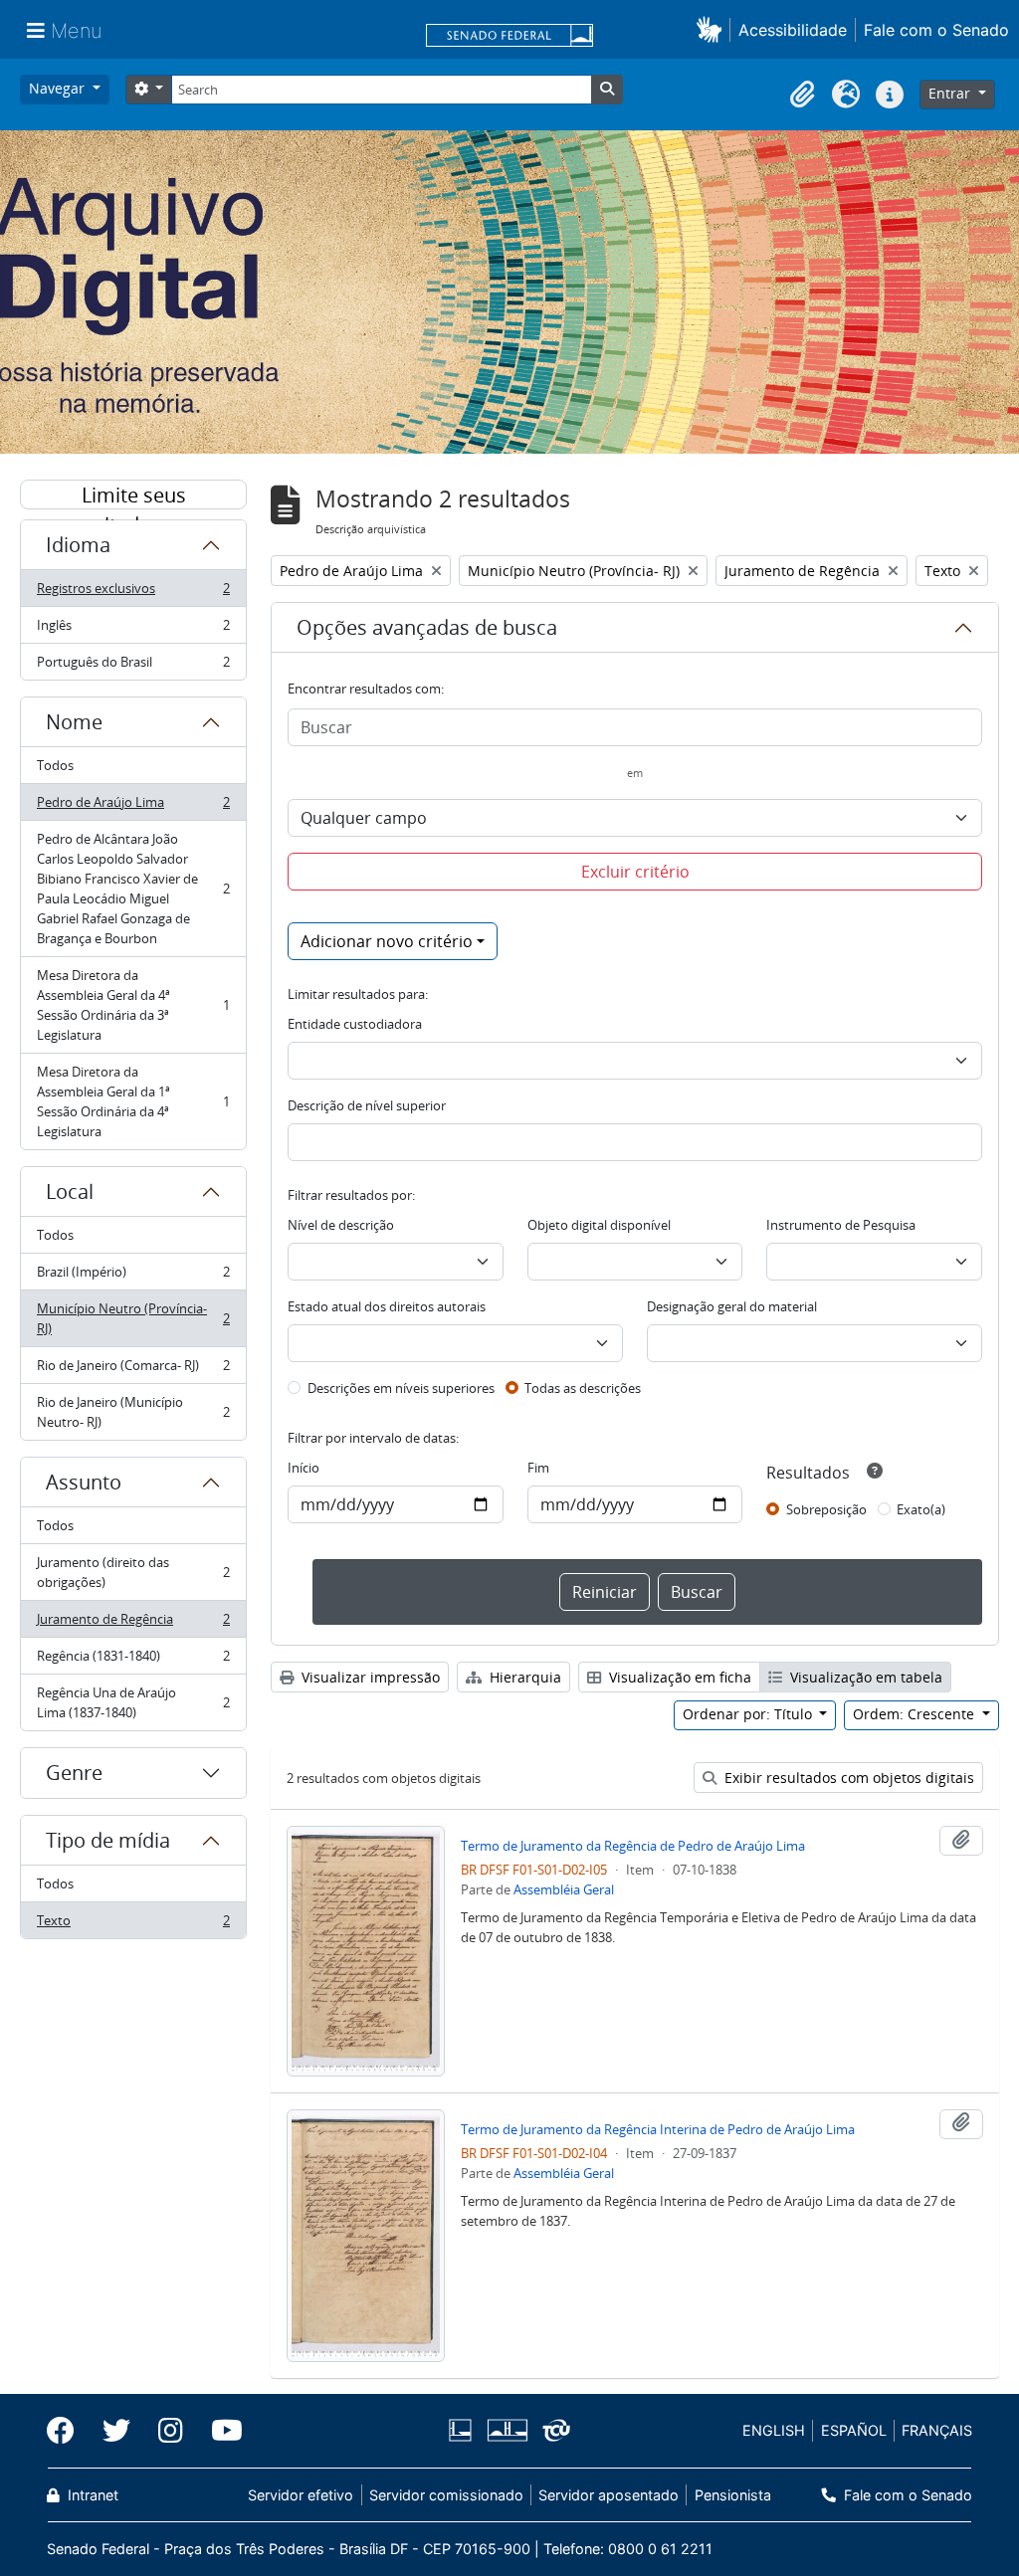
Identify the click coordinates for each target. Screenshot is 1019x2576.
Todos (55, 765)
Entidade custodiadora (355, 1024)
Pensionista (732, 2495)
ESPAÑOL (854, 2430)
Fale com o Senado (936, 30)
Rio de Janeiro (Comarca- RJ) (133, 1370)
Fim (538, 1468)
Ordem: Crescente (916, 1714)
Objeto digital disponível (599, 1225)
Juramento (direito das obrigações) (133, 1572)
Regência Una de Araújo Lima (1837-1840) (133, 1702)
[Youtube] (220, 2431)
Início (304, 1468)
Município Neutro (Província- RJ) (133, 1318)
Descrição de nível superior (367, 1105)
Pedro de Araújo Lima (133, 807)
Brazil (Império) (133, 1277)
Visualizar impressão (369, 1677)
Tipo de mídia (108, 1840)
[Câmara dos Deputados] (464, 2430)
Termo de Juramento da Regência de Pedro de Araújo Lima (633, 1846)
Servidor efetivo (301, 2495)
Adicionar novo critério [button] (387, 941)
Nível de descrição (341, 1225)
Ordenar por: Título (749, 1714)
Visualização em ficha (678, 1677)
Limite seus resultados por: (133, 495)
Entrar (951, 93)
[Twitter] (116, 2431)
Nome (74, 722)
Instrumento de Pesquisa (841, 1225)
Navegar (59, 88)
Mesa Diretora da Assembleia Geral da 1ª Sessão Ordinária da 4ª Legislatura (133, 1101)
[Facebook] (68, 2431)
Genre (74, 1773)
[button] (713, 29)
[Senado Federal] (509, 37)
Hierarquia (523, 1677)
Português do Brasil (133, 666)
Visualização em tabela (864, 1677)
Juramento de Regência (133, 1624)
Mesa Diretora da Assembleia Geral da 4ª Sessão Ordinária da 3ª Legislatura (133, 1005)
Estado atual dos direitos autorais (387, 1306)
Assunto (84, 1482)
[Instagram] (171, 2431)
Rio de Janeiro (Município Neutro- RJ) (133, 1412)
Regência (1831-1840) (133, 1661)
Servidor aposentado (609, 2495)
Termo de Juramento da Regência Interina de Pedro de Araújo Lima (658, 2129)
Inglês (133, 630)
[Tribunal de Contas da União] (553, 2430)
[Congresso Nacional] (507, 2430)
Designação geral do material (732, 1306)
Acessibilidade (793, 30)
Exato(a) (921, 1509)
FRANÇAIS (937, 2430)
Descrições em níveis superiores (401, 1388)
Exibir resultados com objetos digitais (847, 1778)
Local (70, 1191)
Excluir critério (635, 872)
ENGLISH (774, 2430)
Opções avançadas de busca (427, 627)
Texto (133, 1925)
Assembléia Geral (564, 1889)
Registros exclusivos (133, 593)
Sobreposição (826, 1509)
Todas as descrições (583, 1388)
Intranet (91, 2495)
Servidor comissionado (446, 2495)
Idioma (78, 545)
